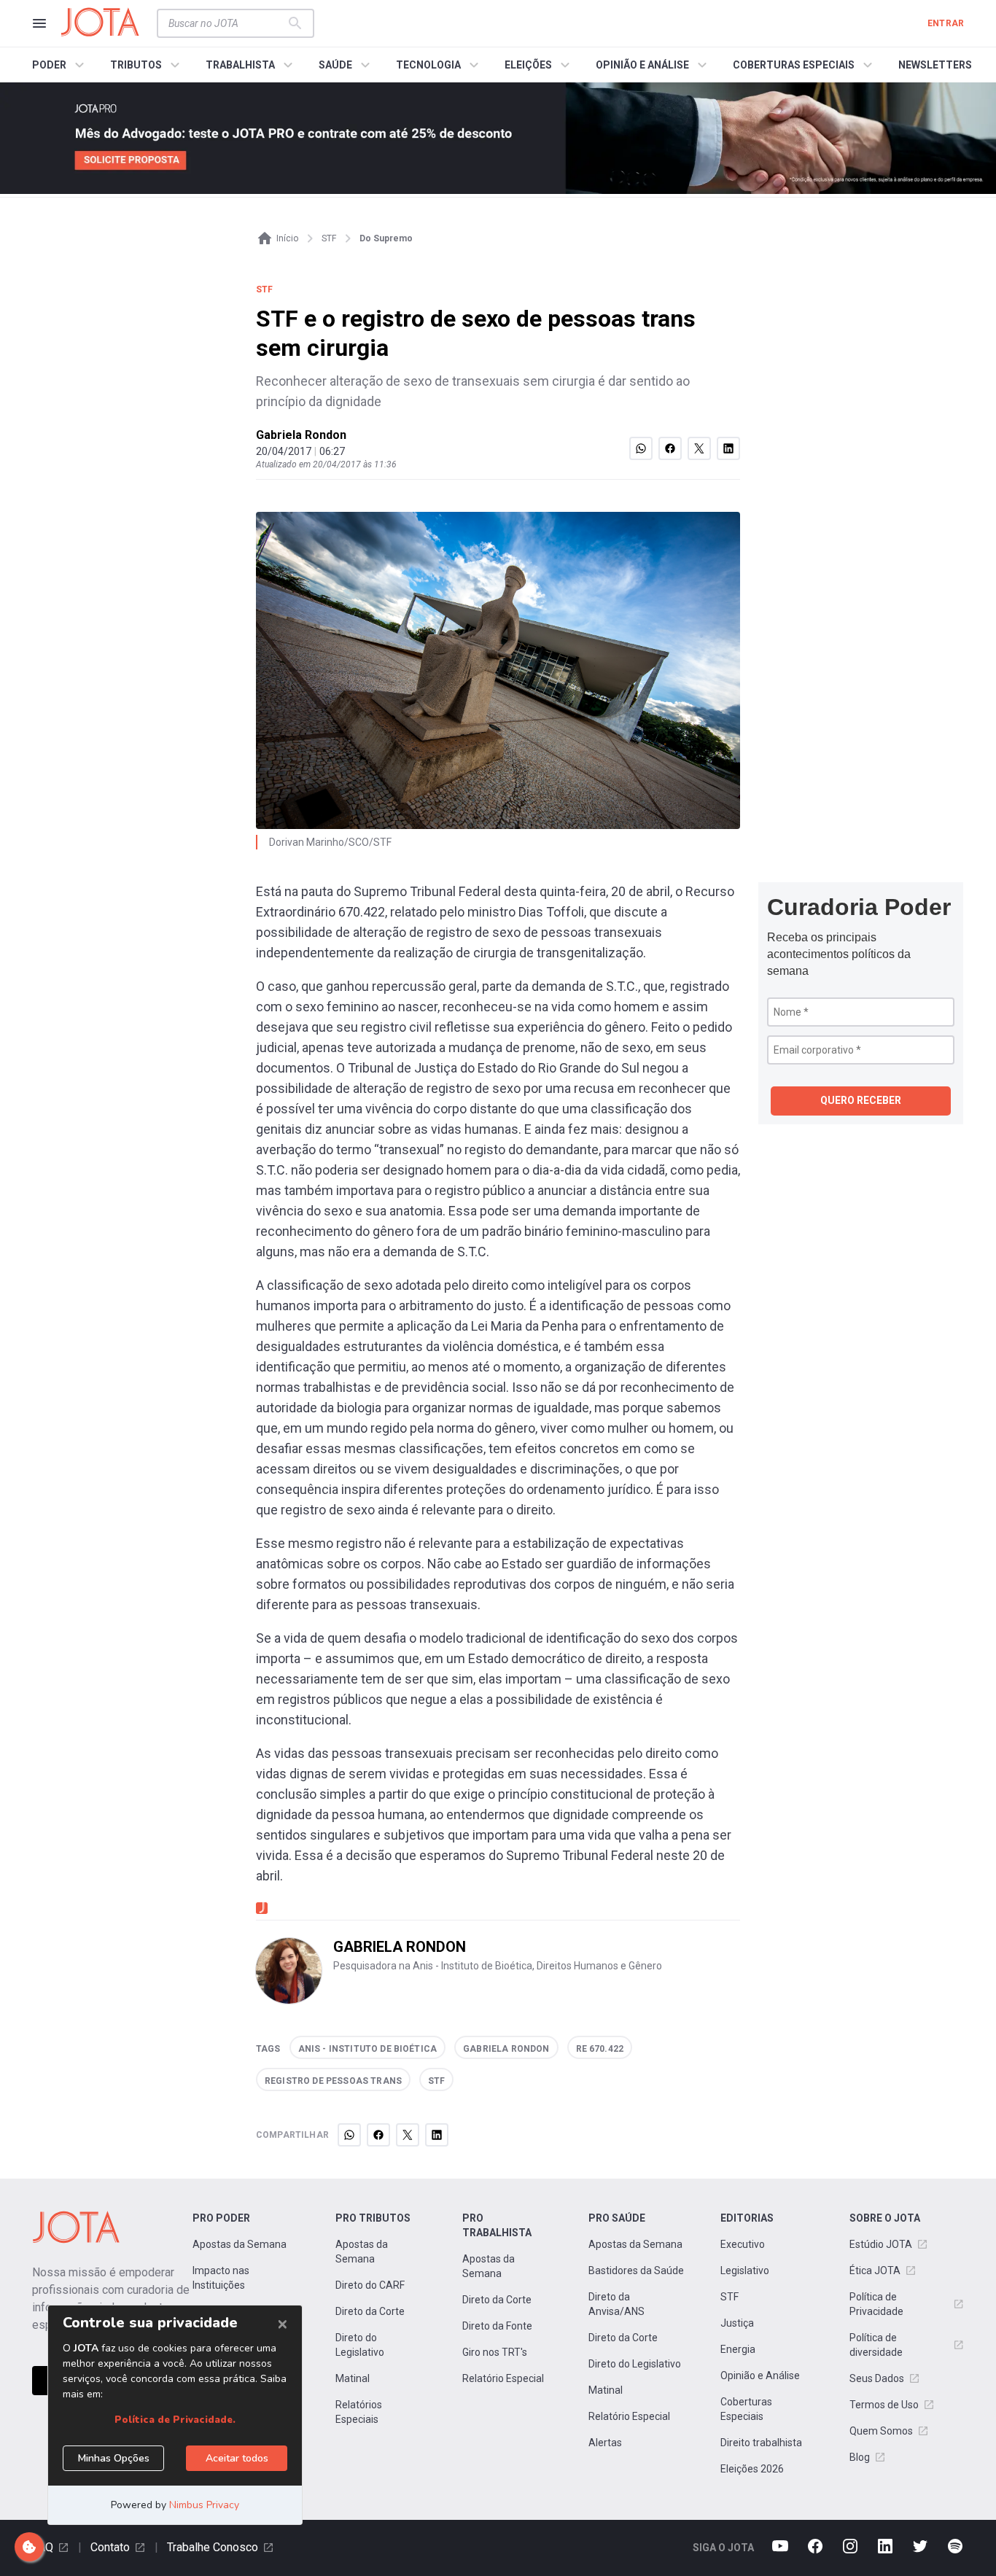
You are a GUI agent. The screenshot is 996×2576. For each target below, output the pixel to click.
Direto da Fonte (497, 2326)
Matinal (353, 2378)
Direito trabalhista (761, 2443)
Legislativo (745, 2270)
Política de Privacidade (876, 2304)
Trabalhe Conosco (213, 2547)
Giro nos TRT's (495, 2352)
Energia (738, 2349)
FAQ (43, 2547)
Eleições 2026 (752, 2469)
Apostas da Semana (240, 2244)
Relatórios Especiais (359, 2412)
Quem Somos (881, 2431)
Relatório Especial (503, 2378)
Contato (110, 2547)
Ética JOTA (875, 2270)
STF (730, 2297)
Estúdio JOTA (881, 2244)
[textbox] (227, 23)
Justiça (737, 2323)
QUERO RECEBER (861, 1100)
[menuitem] (60, 65)
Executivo (743, 2244)
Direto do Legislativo (360, 2345)
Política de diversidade (876, 2345)
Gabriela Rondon (301, 435)
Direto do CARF (370, 2285)
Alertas (605, 2443)
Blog (860, 2457)
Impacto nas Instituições (221, 2278)
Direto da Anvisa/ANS (616, 2304)
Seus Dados (877, 2378)
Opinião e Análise (760, 2375)
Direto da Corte (370, 2311)
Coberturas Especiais (746, 2409)
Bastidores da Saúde (636, 2270)
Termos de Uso (884, 2405)
